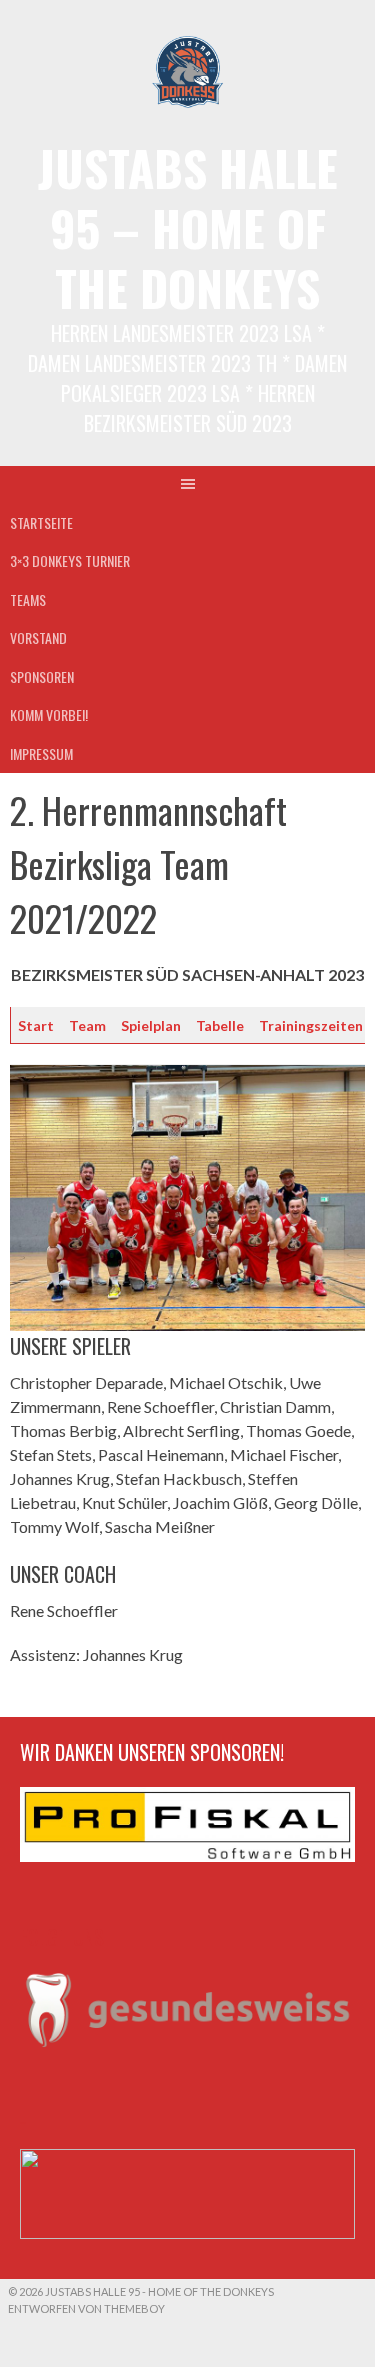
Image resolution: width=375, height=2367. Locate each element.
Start (36, 1025)
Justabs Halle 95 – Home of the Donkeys (188, 227)
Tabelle (220, 1025)
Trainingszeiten (311, 1025)
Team (87, 1025)
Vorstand (38, 637)
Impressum (41, 753)
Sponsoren (42, 676)
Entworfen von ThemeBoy (86, 2308)
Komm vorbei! (49, 714)
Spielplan (151, 1025)
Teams (28, 599)
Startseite (41, 522)
